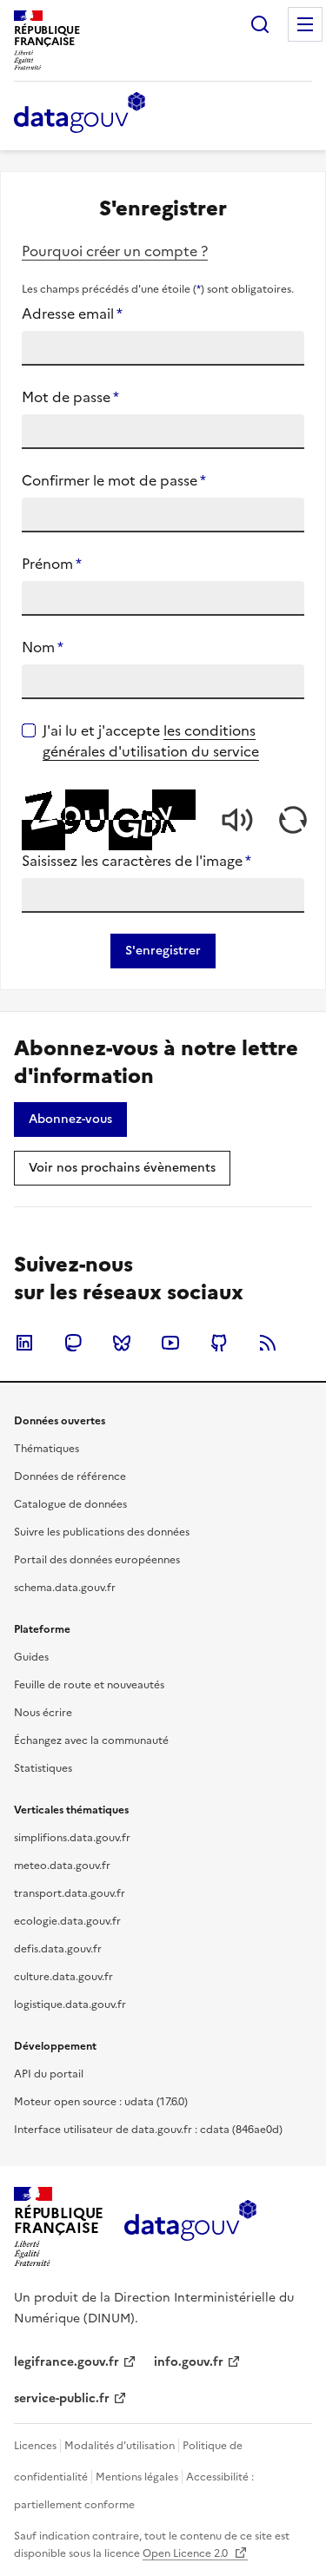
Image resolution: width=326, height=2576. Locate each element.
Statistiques (43, 1768)
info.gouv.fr (189, 2362)
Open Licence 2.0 (186, 2553)
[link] (70, 1120)
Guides (31, 1657)
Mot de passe (70, 397)
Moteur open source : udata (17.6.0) (101, 2102)
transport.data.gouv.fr (70, 1893)
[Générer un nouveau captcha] (293, 820)
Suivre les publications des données (102, 1532)
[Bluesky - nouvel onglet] (122, 1343)
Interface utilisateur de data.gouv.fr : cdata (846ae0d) (148, 2130)
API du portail (49, 2074)
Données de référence (70, 1476)
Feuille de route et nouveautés (89, 1685)
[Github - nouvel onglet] (219, 1343)
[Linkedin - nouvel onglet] (24, 1343)
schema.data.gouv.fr (65, 1588)
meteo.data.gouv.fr (62, 1866)
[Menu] (305, 24)
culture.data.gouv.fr (63, 1977)
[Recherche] (260, 24)
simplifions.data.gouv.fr (72, 1838)
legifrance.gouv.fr (67, 2362)
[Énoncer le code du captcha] (237, 820)
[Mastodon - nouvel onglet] (73, 1343)
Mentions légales (137, 2477)
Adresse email (72, 314)
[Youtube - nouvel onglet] (170, 1343)
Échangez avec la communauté (91, 1740)
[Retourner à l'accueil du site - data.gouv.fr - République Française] (190, 2227)
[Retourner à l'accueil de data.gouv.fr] (80, 114)
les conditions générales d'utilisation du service (151, 741)
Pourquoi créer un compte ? (115, 251)
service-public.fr (62, 2398)
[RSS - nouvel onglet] (268, 1343)
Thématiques (47, 1449)
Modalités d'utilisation (120, 2446)
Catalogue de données (70, 1504)
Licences (35, 2446)
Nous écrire (43, 1713)
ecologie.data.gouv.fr (67, 1921)
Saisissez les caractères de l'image (136, 861)
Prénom (52, 564)
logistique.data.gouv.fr (70, 2005)
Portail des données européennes (97, 1560)
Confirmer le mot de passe (114, 480)
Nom (43, 647)
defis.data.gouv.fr (58, 1949)
